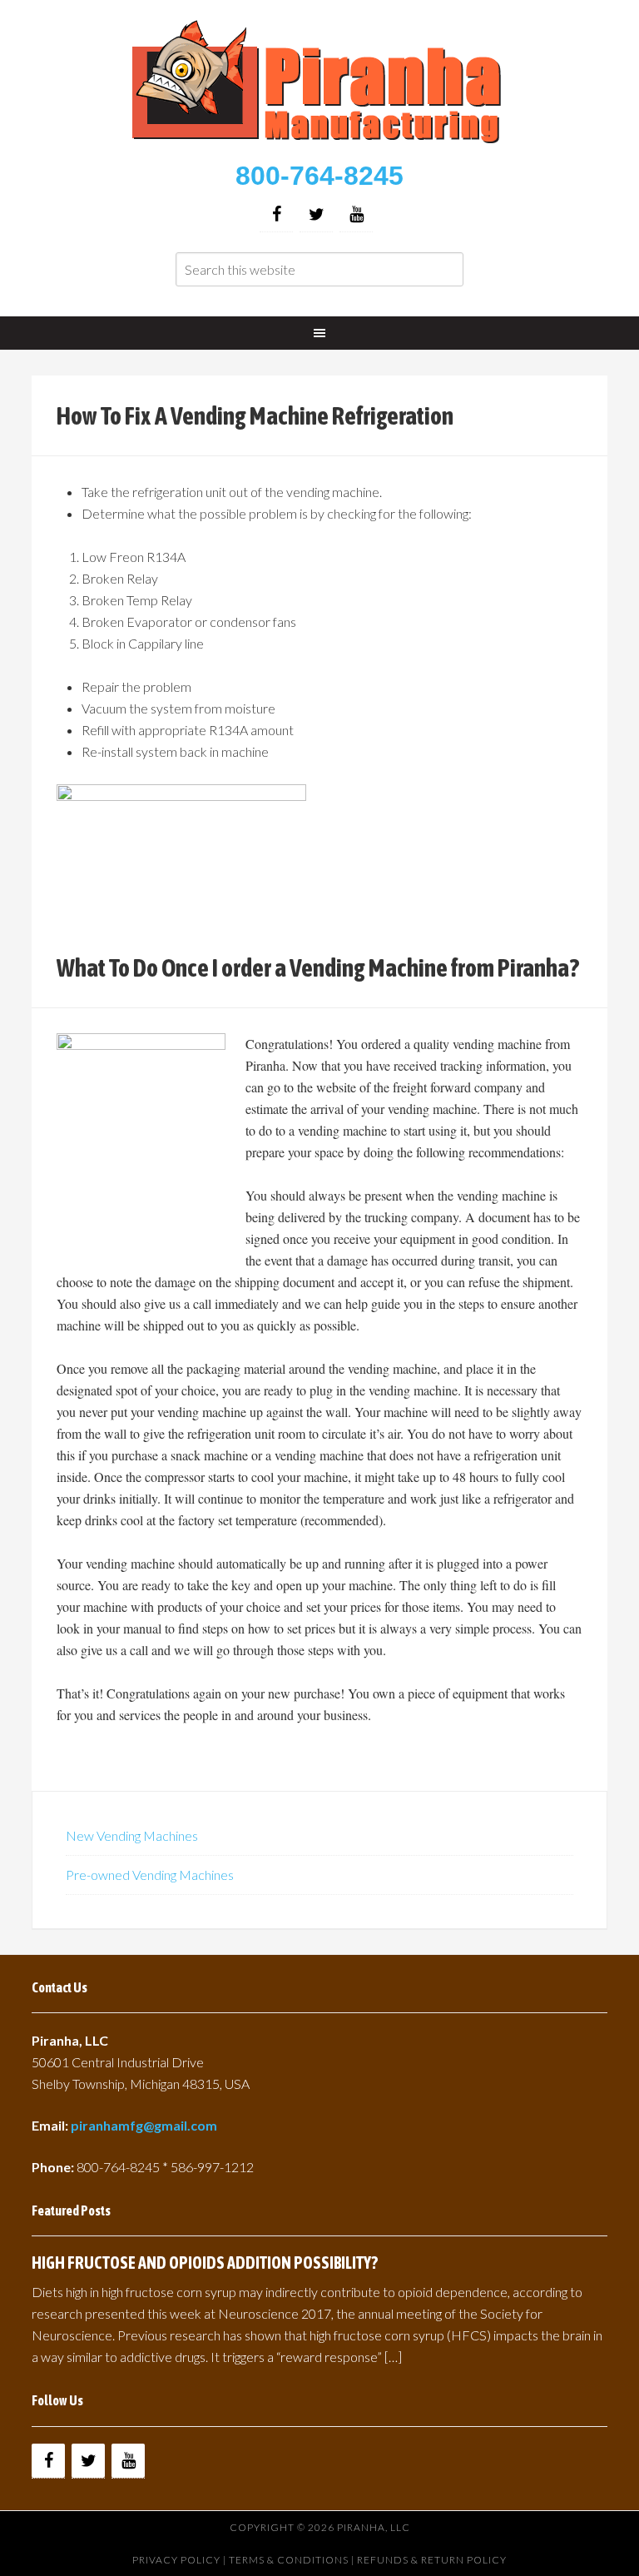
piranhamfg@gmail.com (144, 2125)
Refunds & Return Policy (432, 2560)
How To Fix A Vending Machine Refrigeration (255, 415)
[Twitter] (316, 214)
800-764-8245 (319, 176)
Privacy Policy (176, 2560)
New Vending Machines (132, 1835)
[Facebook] (276, 214)
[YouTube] (356, 214)
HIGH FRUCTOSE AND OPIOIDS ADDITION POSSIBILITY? (205, 2263)
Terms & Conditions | (293, 2560)
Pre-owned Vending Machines (150, 1875)
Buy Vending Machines (319, 83)
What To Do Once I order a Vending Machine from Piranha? (318, 967)
